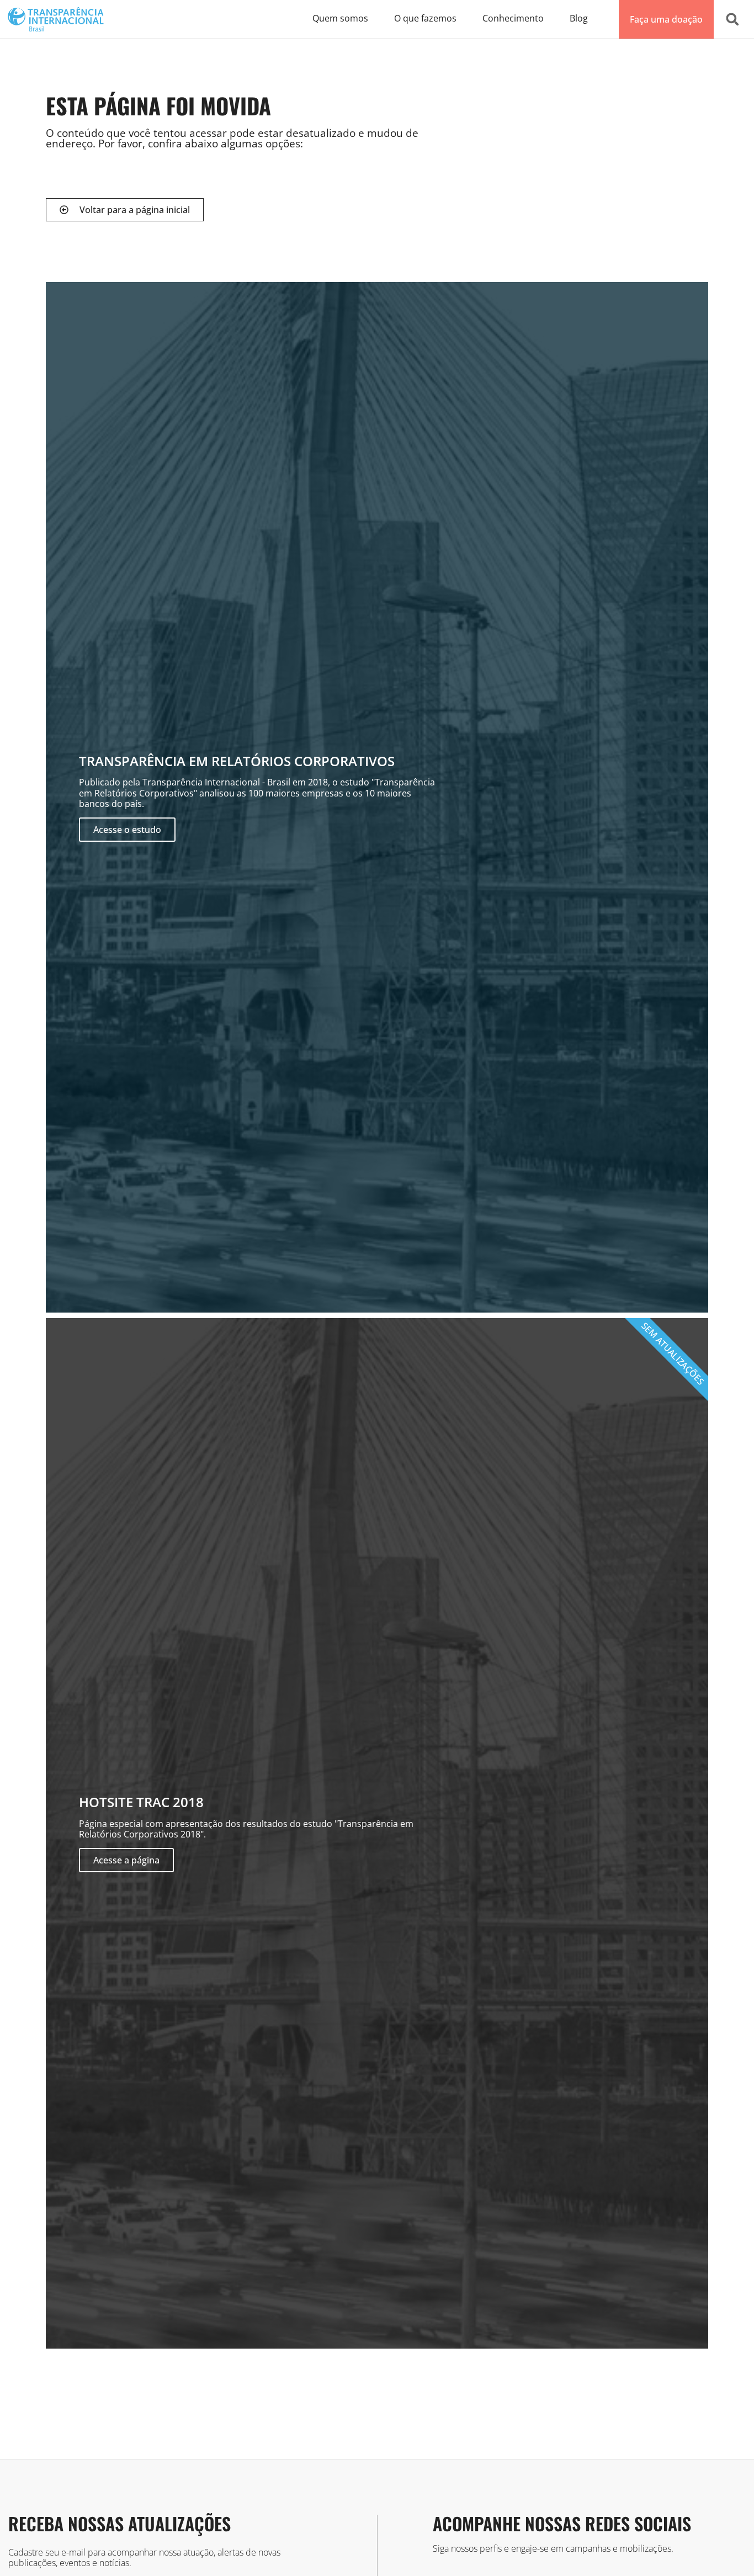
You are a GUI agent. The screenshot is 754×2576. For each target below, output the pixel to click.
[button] (732, 19)
